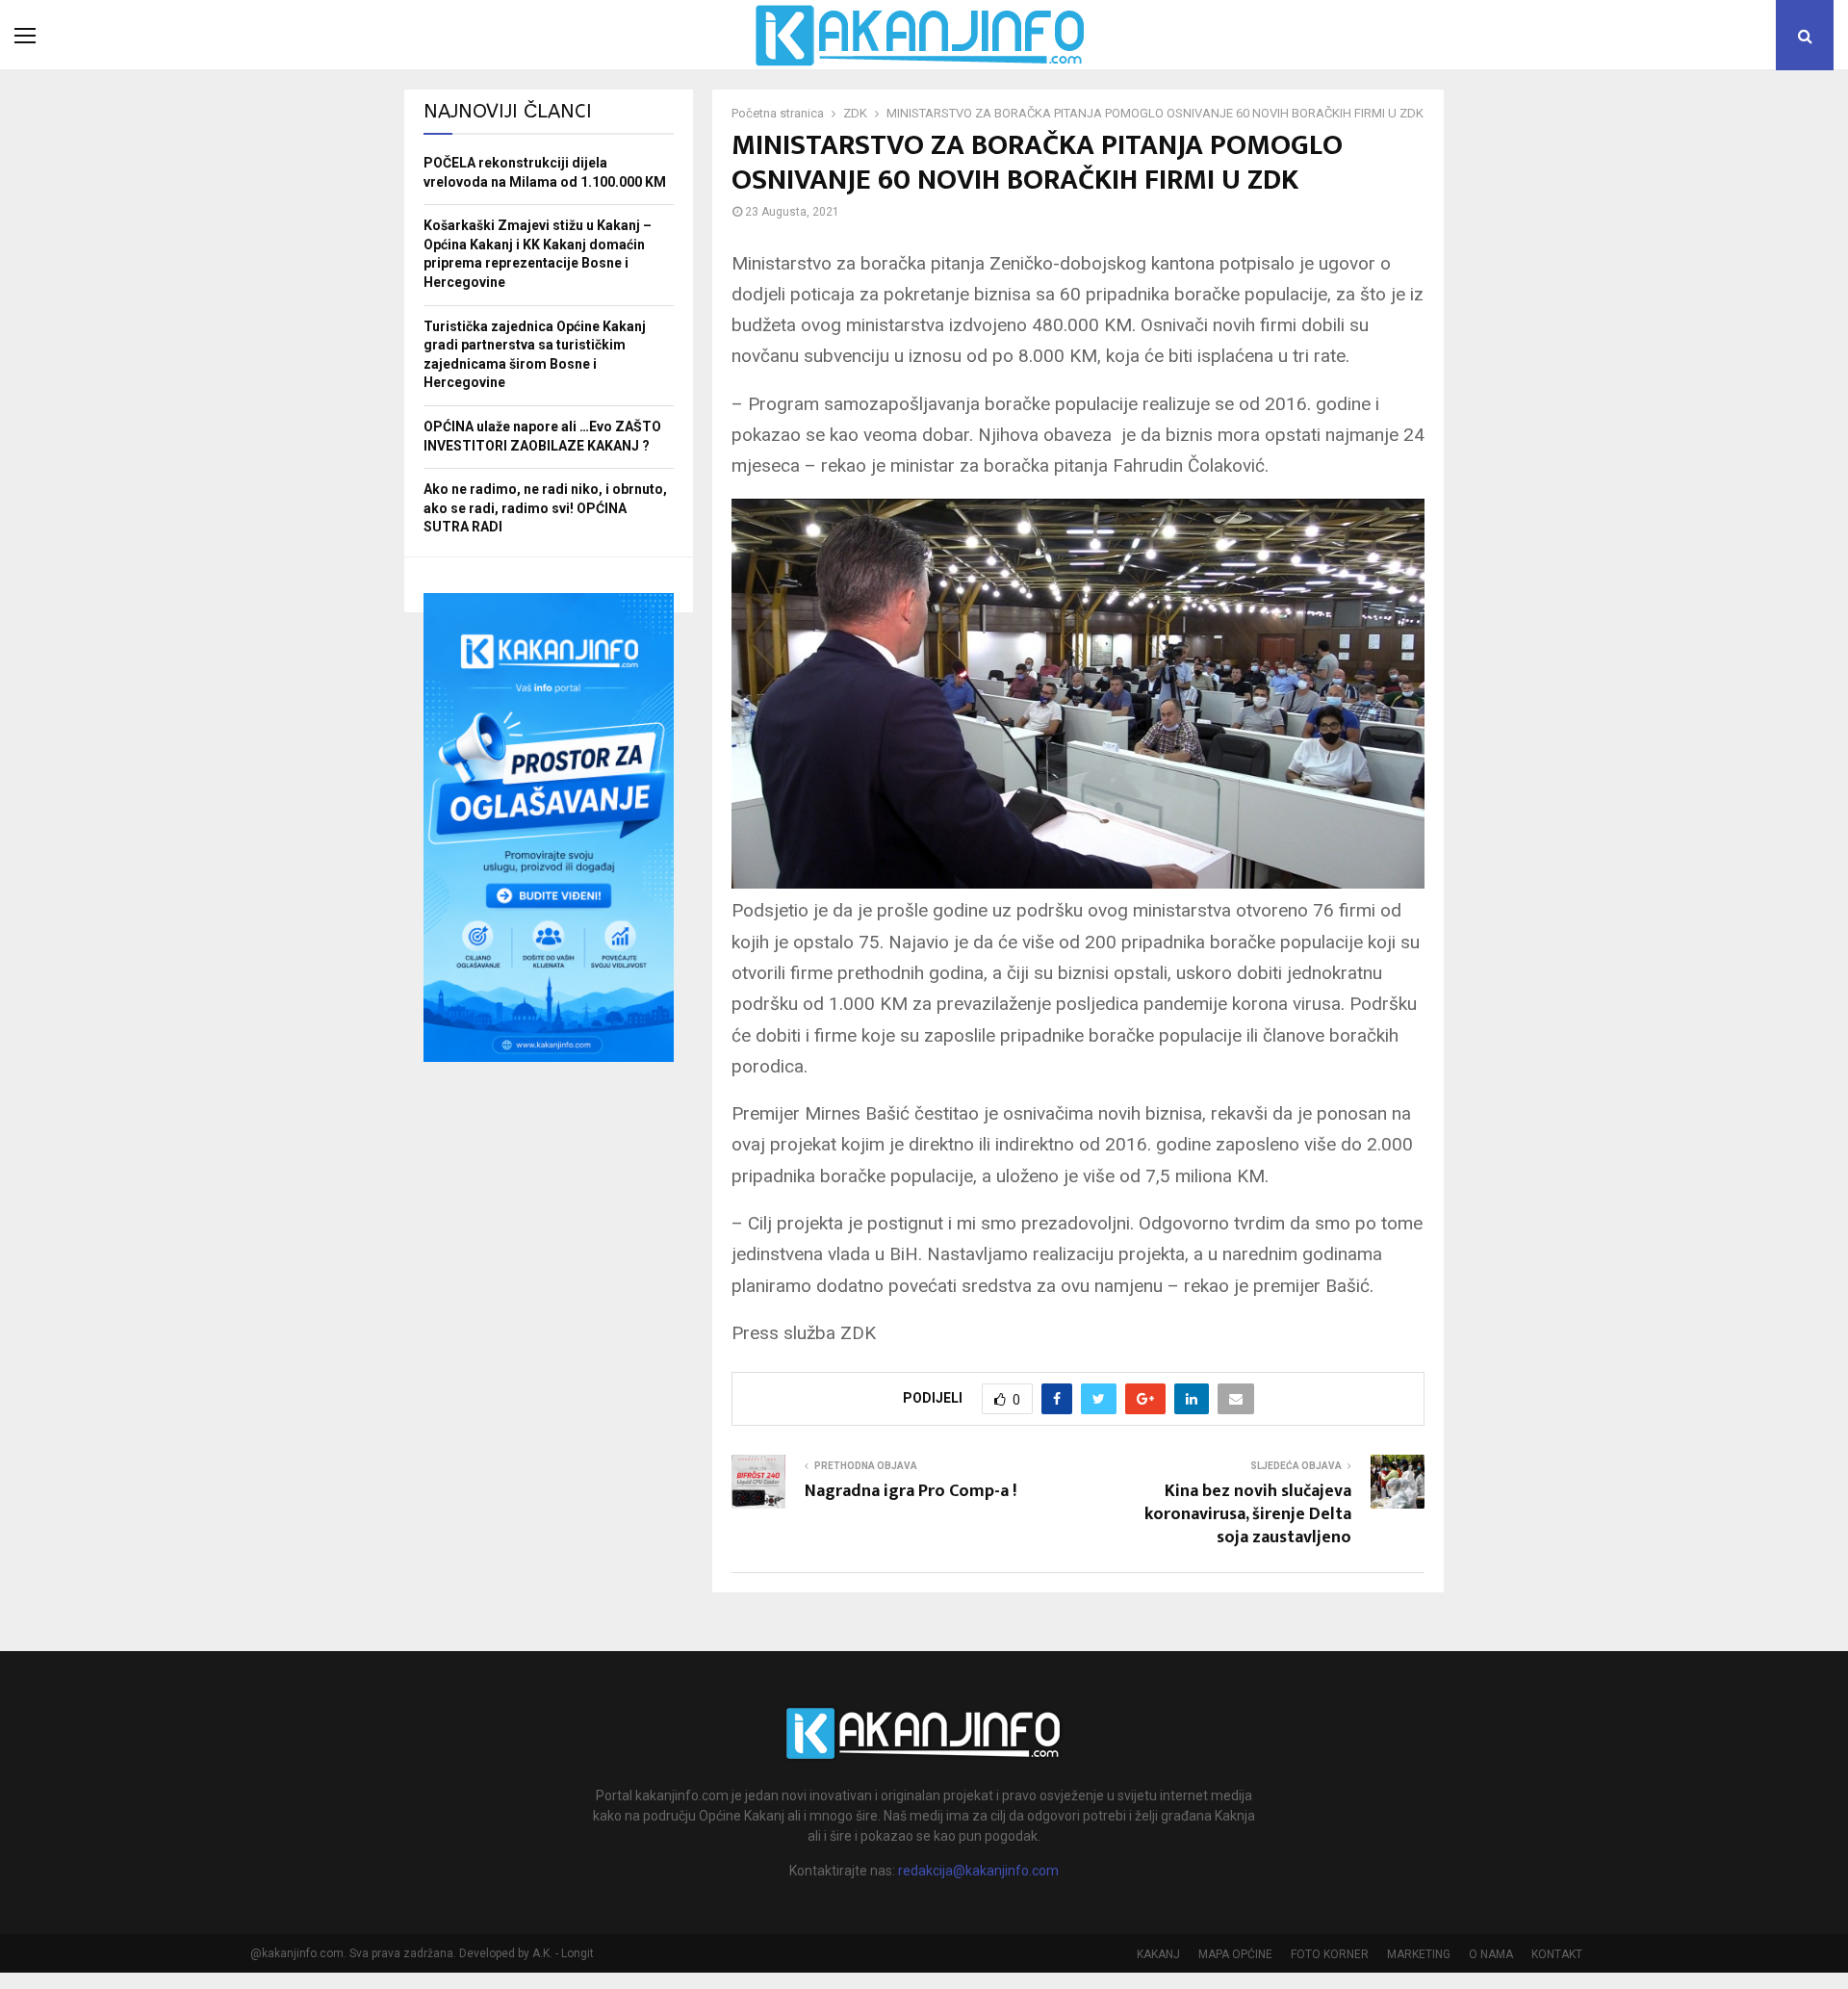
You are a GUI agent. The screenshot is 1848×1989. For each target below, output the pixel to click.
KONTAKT (1557, 1954)
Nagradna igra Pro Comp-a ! (911, 1491)
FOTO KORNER (1330, 1954)
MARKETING (1419, 1954)
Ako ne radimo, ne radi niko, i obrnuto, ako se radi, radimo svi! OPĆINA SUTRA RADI (545, 508)
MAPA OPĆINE (1235, 1954)
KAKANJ (1158, 1954)
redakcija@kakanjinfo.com (978, 1871)
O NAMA (1491, 1954)
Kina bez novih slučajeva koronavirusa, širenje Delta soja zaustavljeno (1248, 1514)
